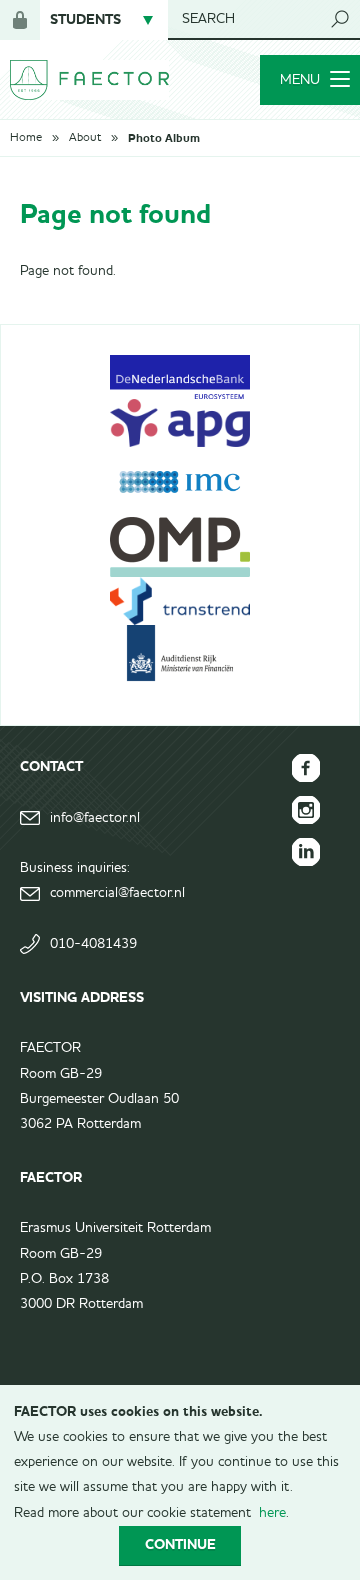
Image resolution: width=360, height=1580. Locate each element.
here (272, 1513)
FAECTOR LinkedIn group (306, 852)
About (85, 138)
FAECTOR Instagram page (306, 810)
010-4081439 (93, 944)
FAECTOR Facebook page (306, 768)
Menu (300, 80)
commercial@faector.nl (117, 893)
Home (26, 138)
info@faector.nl (95, 818)
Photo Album (164, 138)
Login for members (20, 20)
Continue (180, 1544)
